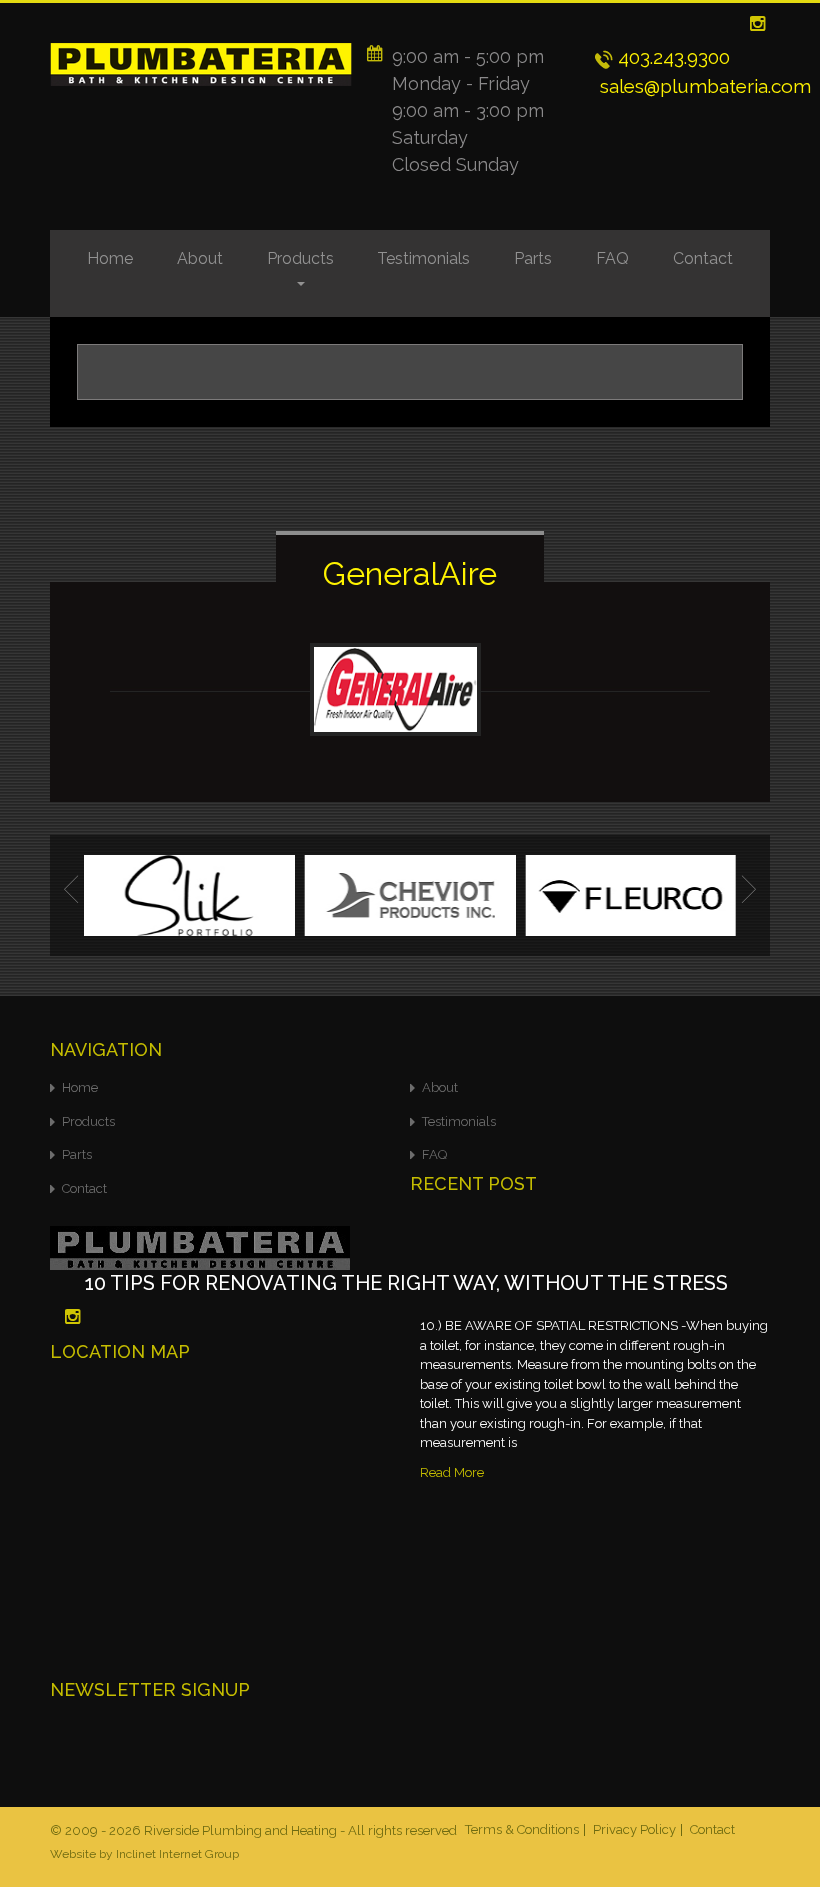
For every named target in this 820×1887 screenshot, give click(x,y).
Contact (703, 258)
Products (300, 258)
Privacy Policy (634, 1829)
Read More (452, 1472)
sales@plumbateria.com (703, 86)
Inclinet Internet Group (177, 1854)
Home (110, 258)
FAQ (612, 258)
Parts (533, 258)
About (200, 258)
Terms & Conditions (522, 1829)
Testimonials (423, 258)
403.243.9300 (671, 57)
